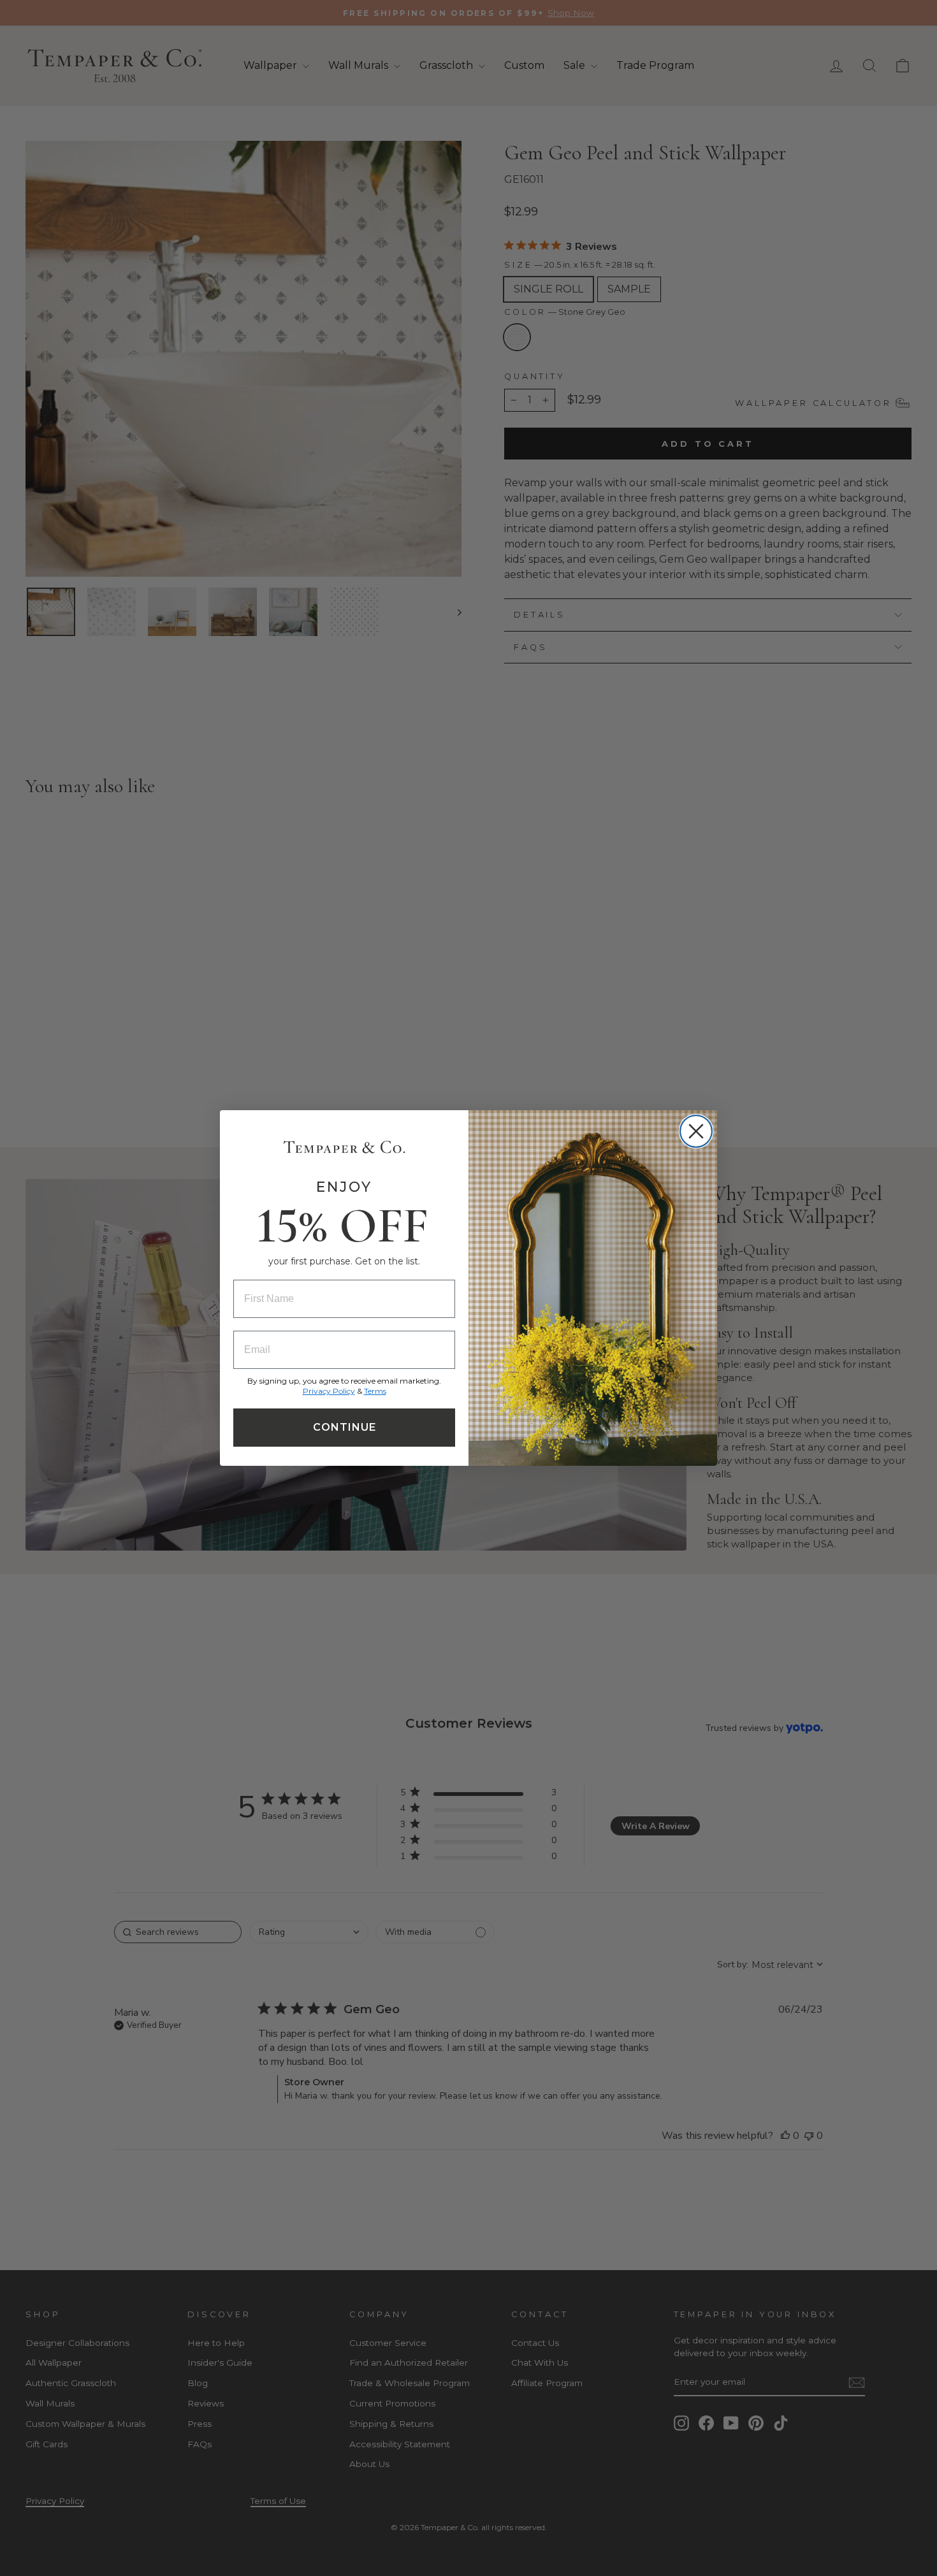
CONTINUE (345, 1427)
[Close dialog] (696, 1131)
